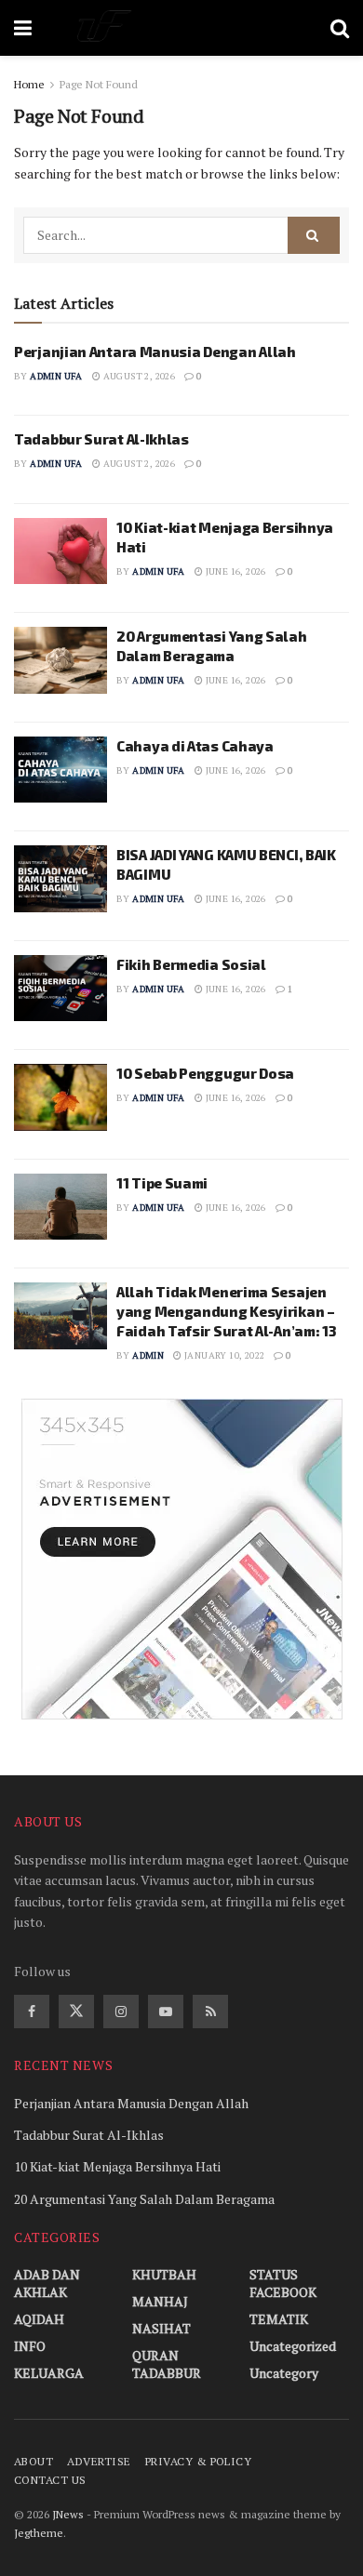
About (34, 2461)
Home (29, 84)
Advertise (99, 2461)
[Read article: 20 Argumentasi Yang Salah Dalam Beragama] (60, 660)
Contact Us (50, 2480)
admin (148, 1355)
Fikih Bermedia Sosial (191, 964)
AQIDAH (39, 2319)
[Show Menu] (23, 28)
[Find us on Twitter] (76, 2012)
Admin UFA (56, 376)
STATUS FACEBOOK (283, 2283)
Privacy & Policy (199, 2461)
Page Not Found (99, 84)
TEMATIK (279, 2319)
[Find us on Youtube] (166, 2012)
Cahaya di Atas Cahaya (195, 746)
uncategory (284, 2373)
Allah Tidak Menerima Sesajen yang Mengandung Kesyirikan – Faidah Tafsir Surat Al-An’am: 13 (226, 1311)
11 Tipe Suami (162, 1183)
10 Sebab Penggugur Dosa (205, 1073)
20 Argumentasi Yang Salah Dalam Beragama (144, 2199)
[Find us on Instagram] (121, 2012)
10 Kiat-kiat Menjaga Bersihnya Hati (117, 2166)
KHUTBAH (164, 2274)
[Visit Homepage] (181, 28)
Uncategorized (293, 2346)
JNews (68, 2514)
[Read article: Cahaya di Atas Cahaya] (60, 770)
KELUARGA (49, 2373)
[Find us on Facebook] (32, 2012)
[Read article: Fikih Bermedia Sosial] (60, 989)
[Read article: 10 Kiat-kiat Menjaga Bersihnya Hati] (60, 551)
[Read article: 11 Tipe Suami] (60, 1207)
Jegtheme (39, 2533)
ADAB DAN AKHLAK (47, 2283)
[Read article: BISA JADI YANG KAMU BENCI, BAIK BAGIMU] (60, 879)
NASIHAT (161, 2328)
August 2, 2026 (138, 376)
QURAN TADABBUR (167, 2364)
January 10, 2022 (223, 1355)
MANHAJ (160, 2301)
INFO (30, 2346)
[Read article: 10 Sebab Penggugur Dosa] (60, 1097)
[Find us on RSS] (210, 2012)
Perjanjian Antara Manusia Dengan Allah (155, 352)
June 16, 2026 (235, 571)
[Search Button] (340, 28)
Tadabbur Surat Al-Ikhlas (101, 439)
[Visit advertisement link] (181, 1559)
